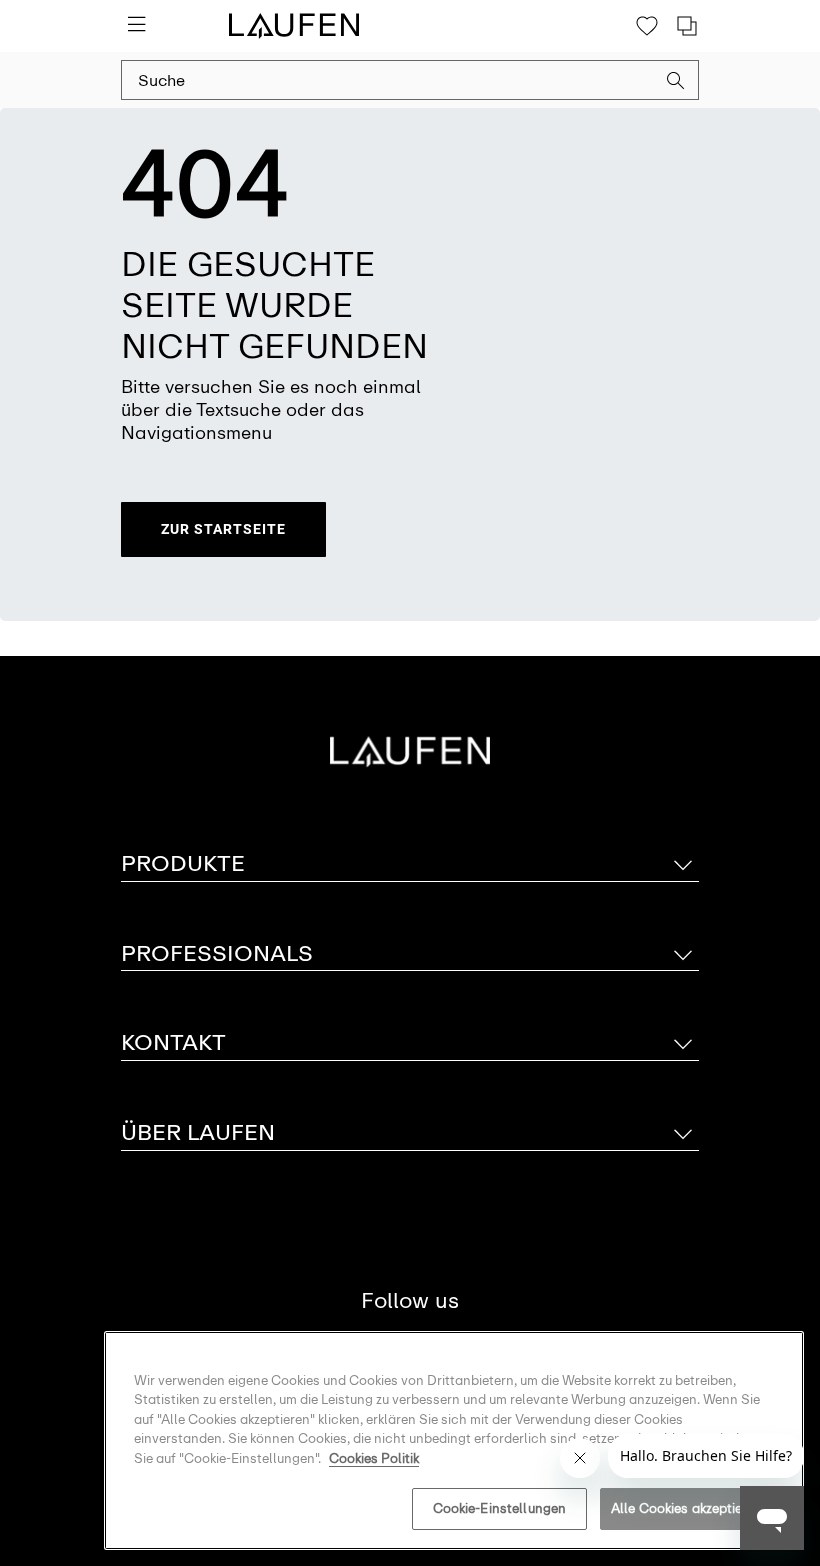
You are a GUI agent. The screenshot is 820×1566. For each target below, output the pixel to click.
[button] (676, 83)
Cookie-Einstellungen (500, 1508)
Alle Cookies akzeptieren (687, 1508)
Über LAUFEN (198, 1132)
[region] (454, 1440)
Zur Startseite (223, 529)
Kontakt (173, 1042)
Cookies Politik (374, 1458)
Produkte (183, 863)
